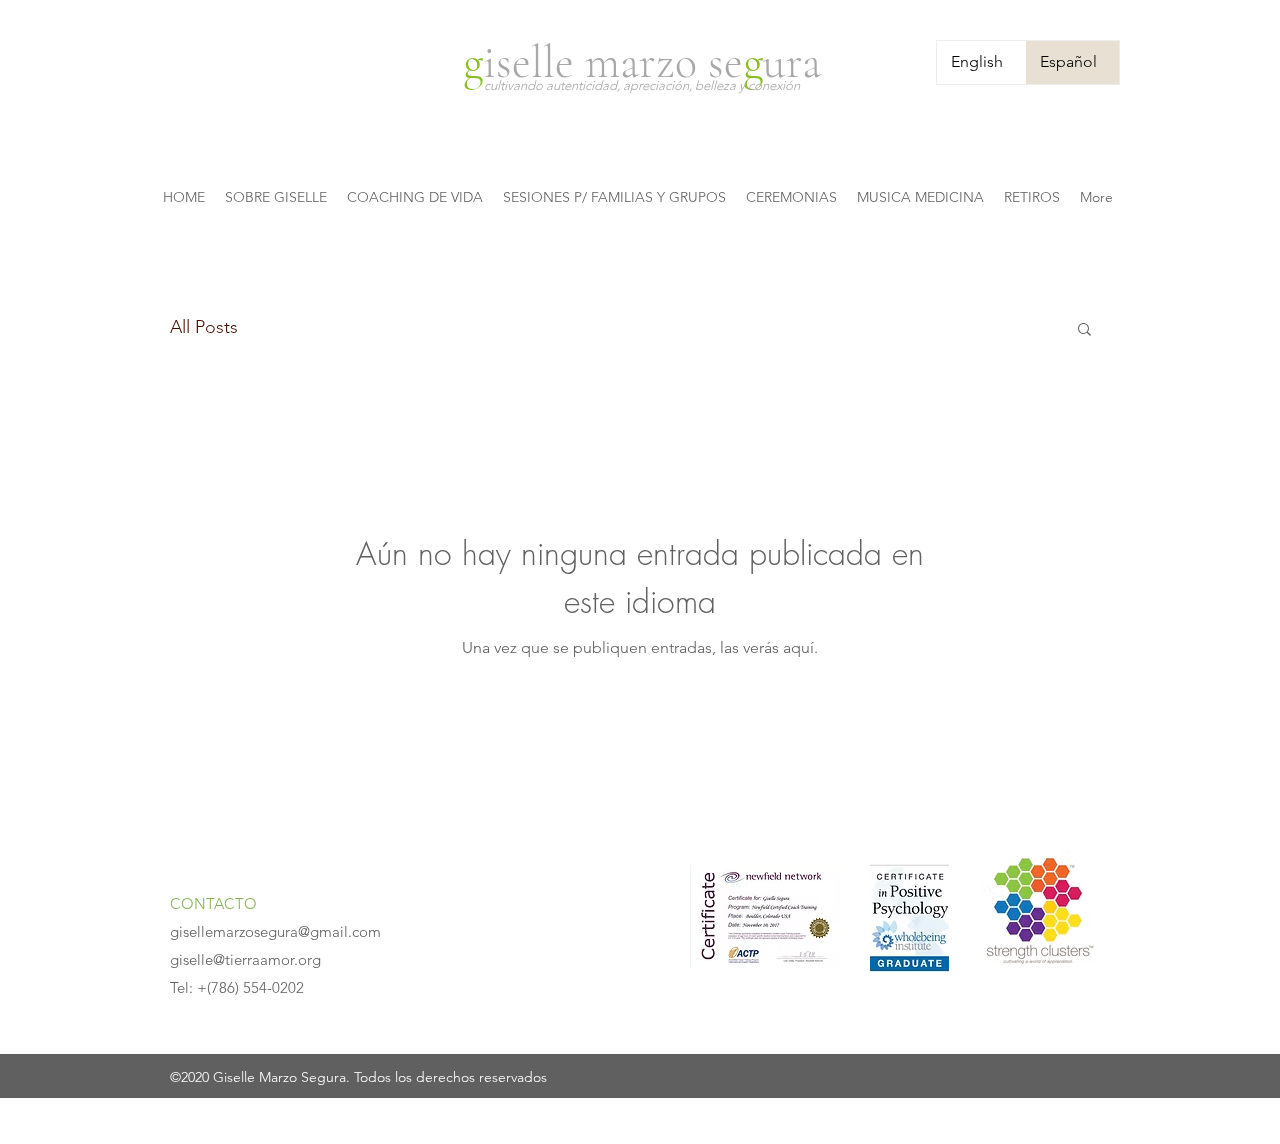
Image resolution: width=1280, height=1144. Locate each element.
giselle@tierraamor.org (245, 959)
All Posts (204, 327)
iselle (534, 62)
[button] (1084, 330)
